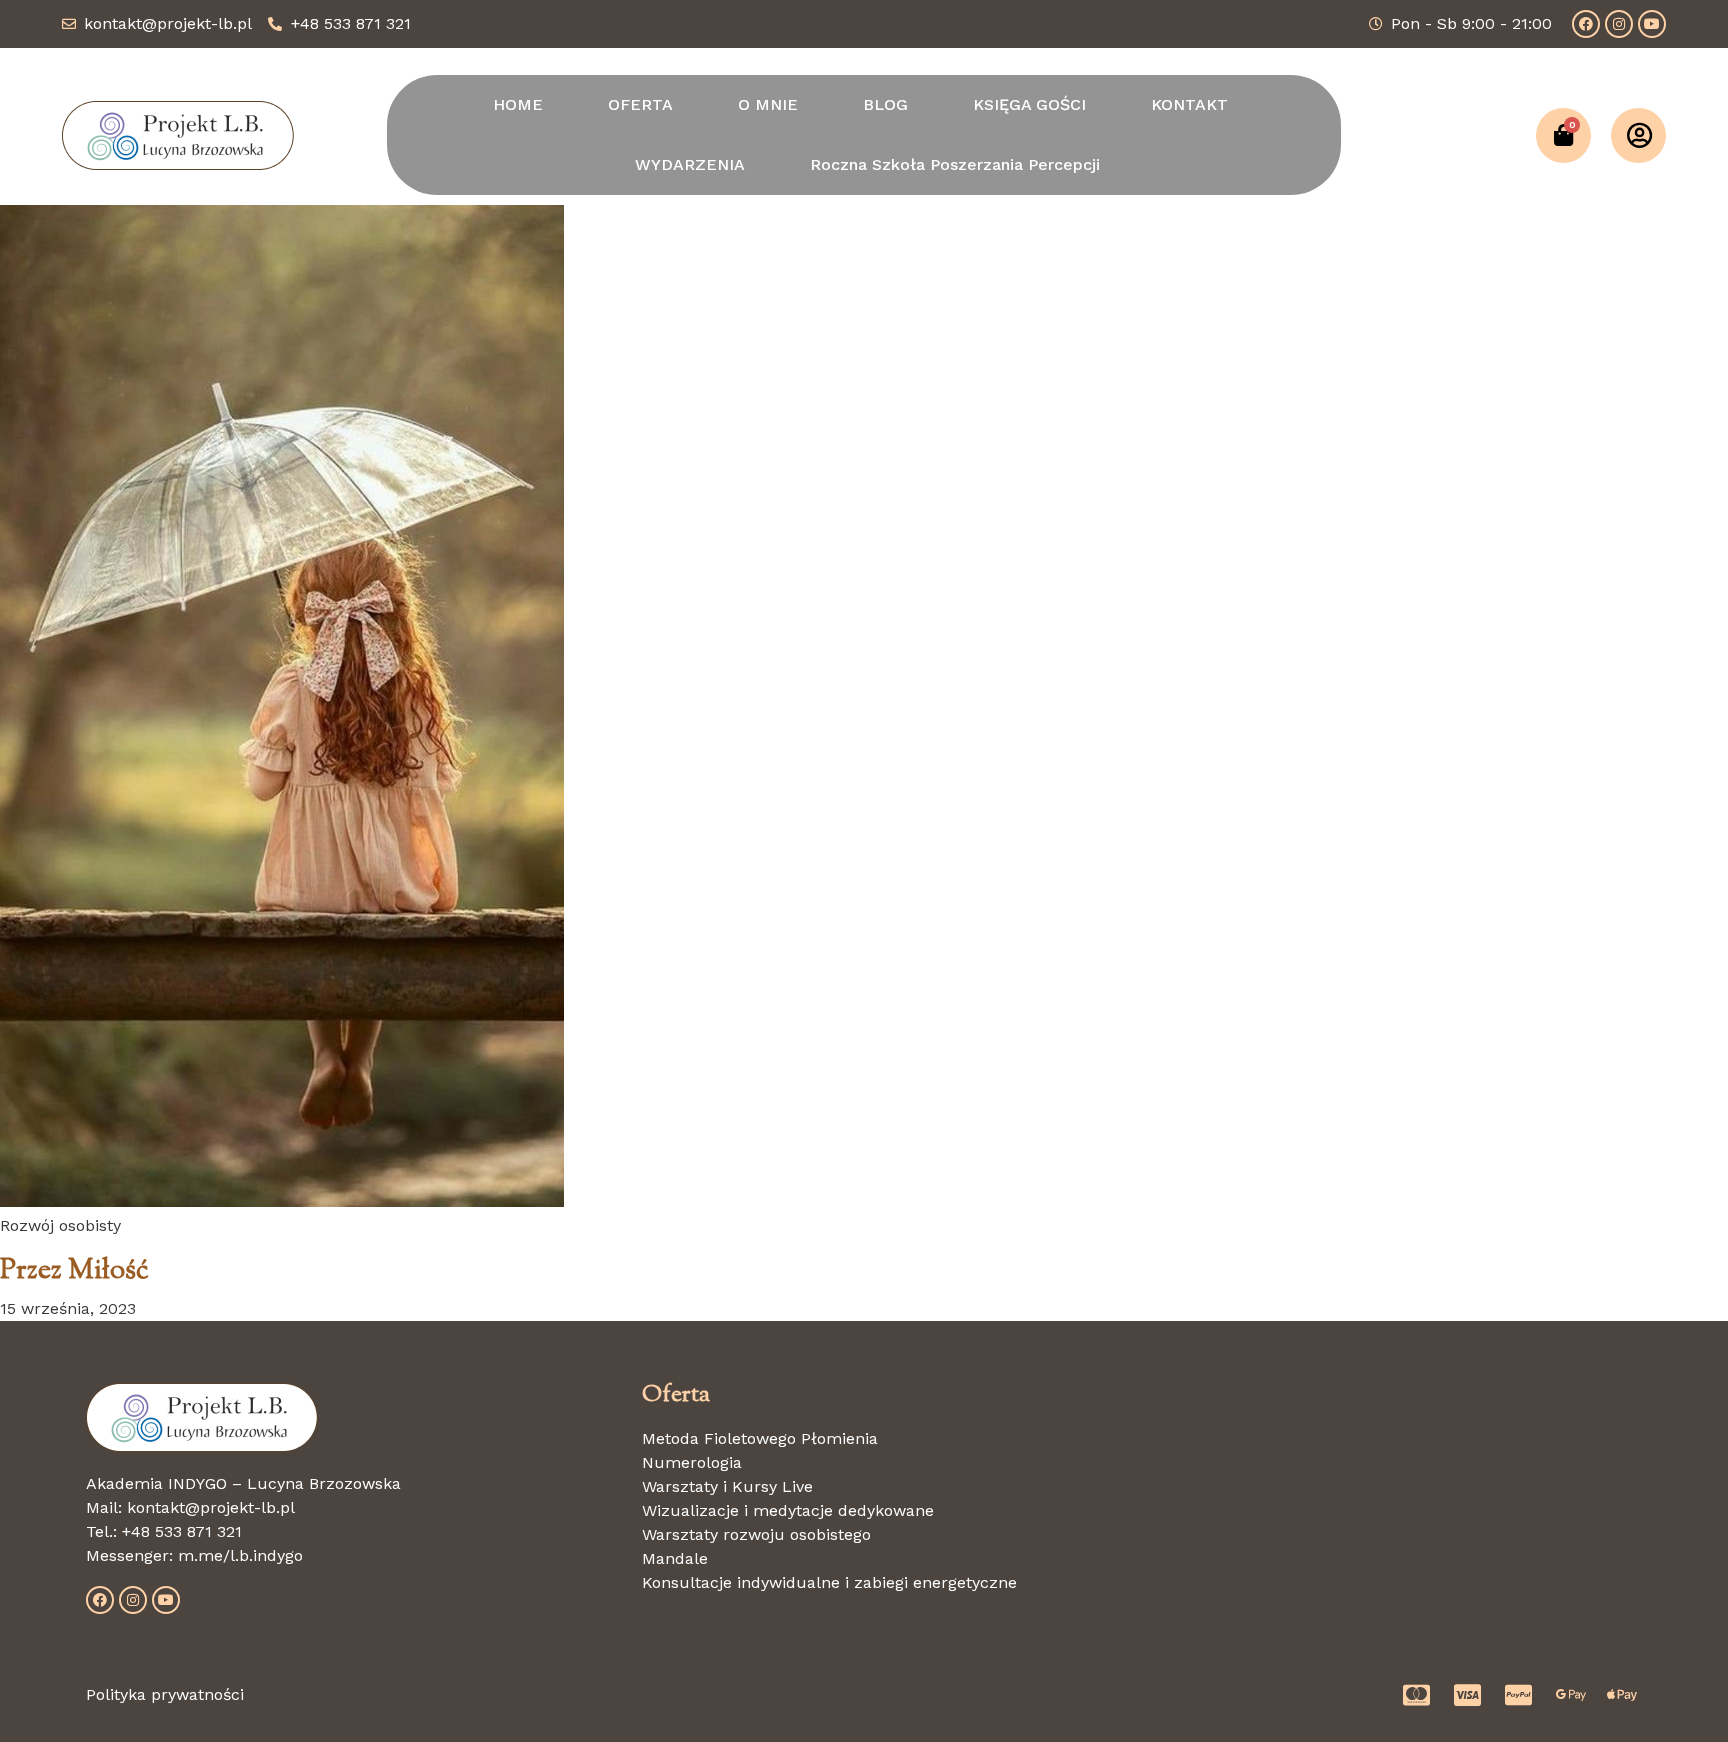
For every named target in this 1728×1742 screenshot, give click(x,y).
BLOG (885, 104)
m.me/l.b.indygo (240, 1555)
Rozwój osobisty (60, 1225)
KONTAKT (1189, 104)
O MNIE (768, 104)
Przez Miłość (74, 1271)
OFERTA (640, 104)
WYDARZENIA (690, 164)
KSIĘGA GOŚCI (1029, 104)
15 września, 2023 (68, 1308)
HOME (518, 104)
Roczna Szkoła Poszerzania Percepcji (955, 164)
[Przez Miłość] (282, 1201)
